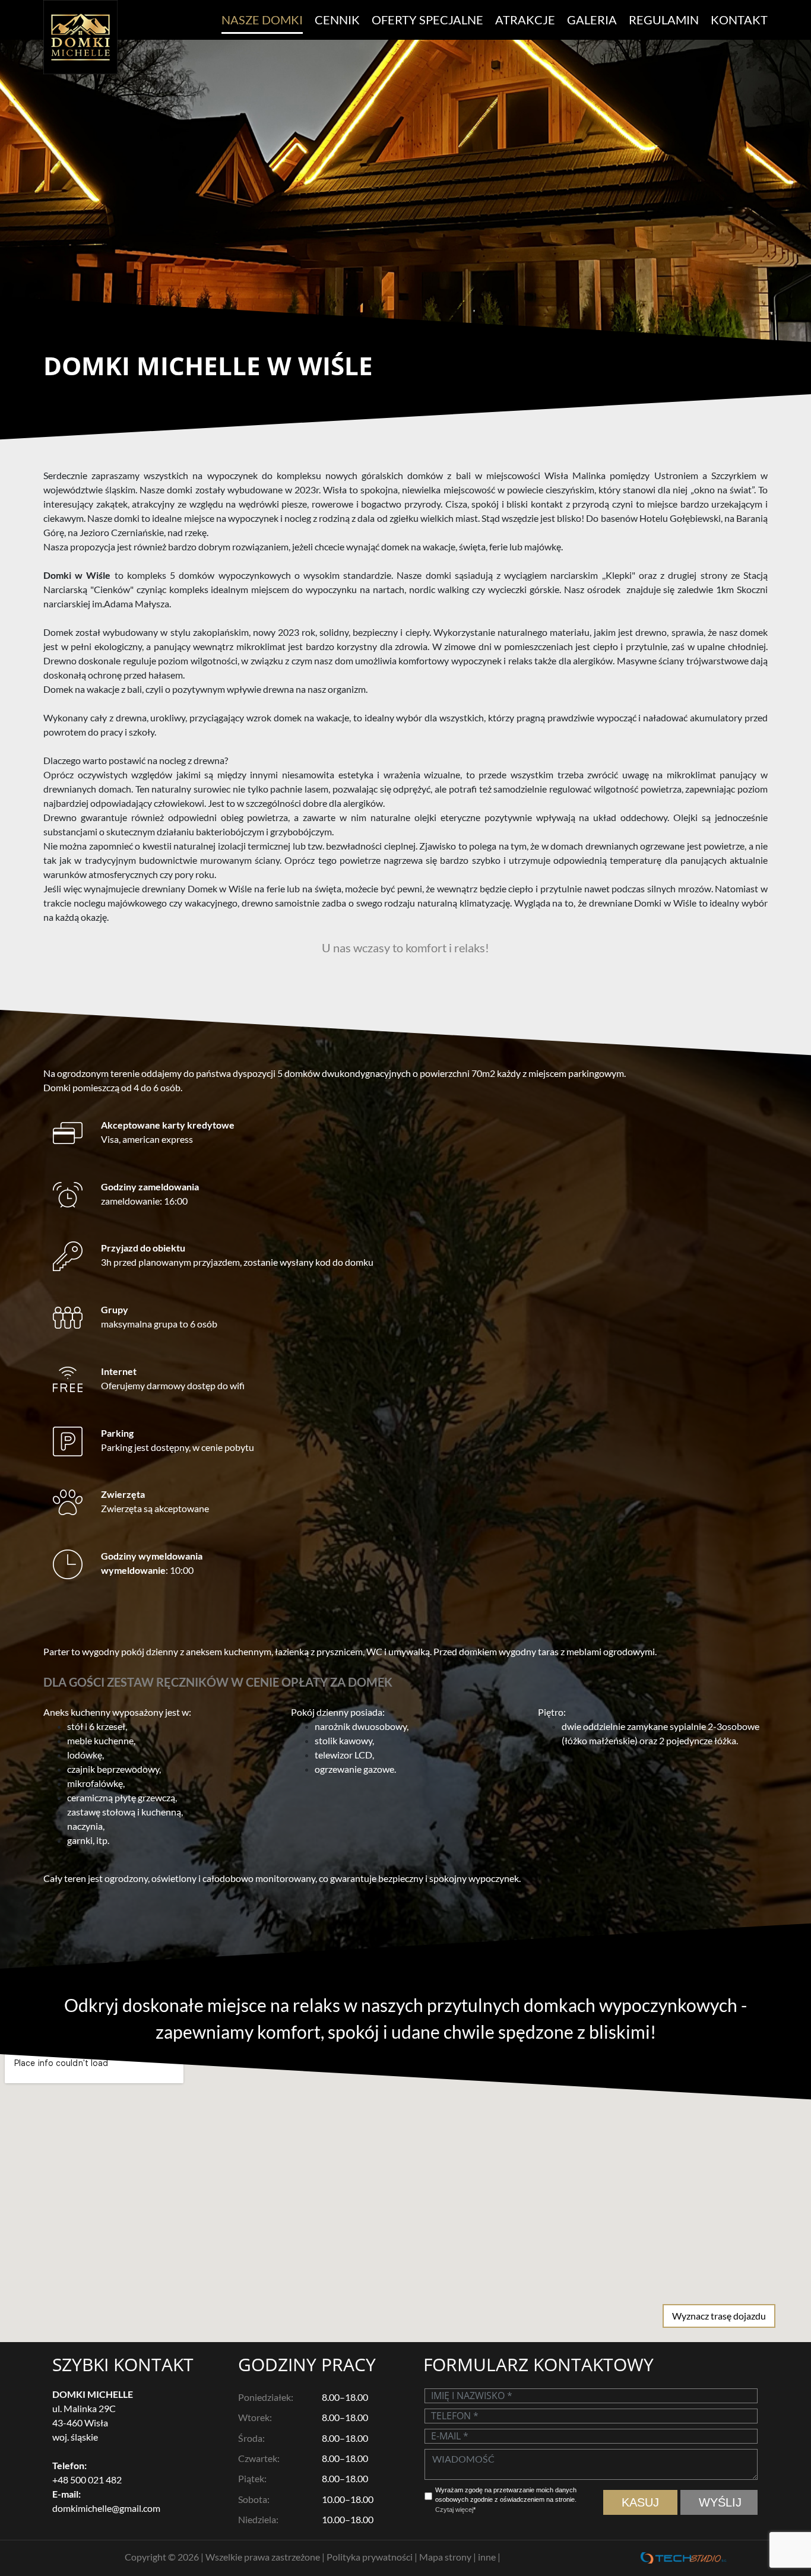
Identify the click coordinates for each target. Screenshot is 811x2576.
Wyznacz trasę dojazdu (719, 2316)
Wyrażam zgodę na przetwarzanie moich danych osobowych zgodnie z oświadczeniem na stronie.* (506, 2500)
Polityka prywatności (370, 2557)
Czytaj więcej (454, 2510)
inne (488, 2557)
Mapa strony (446, 2557)
